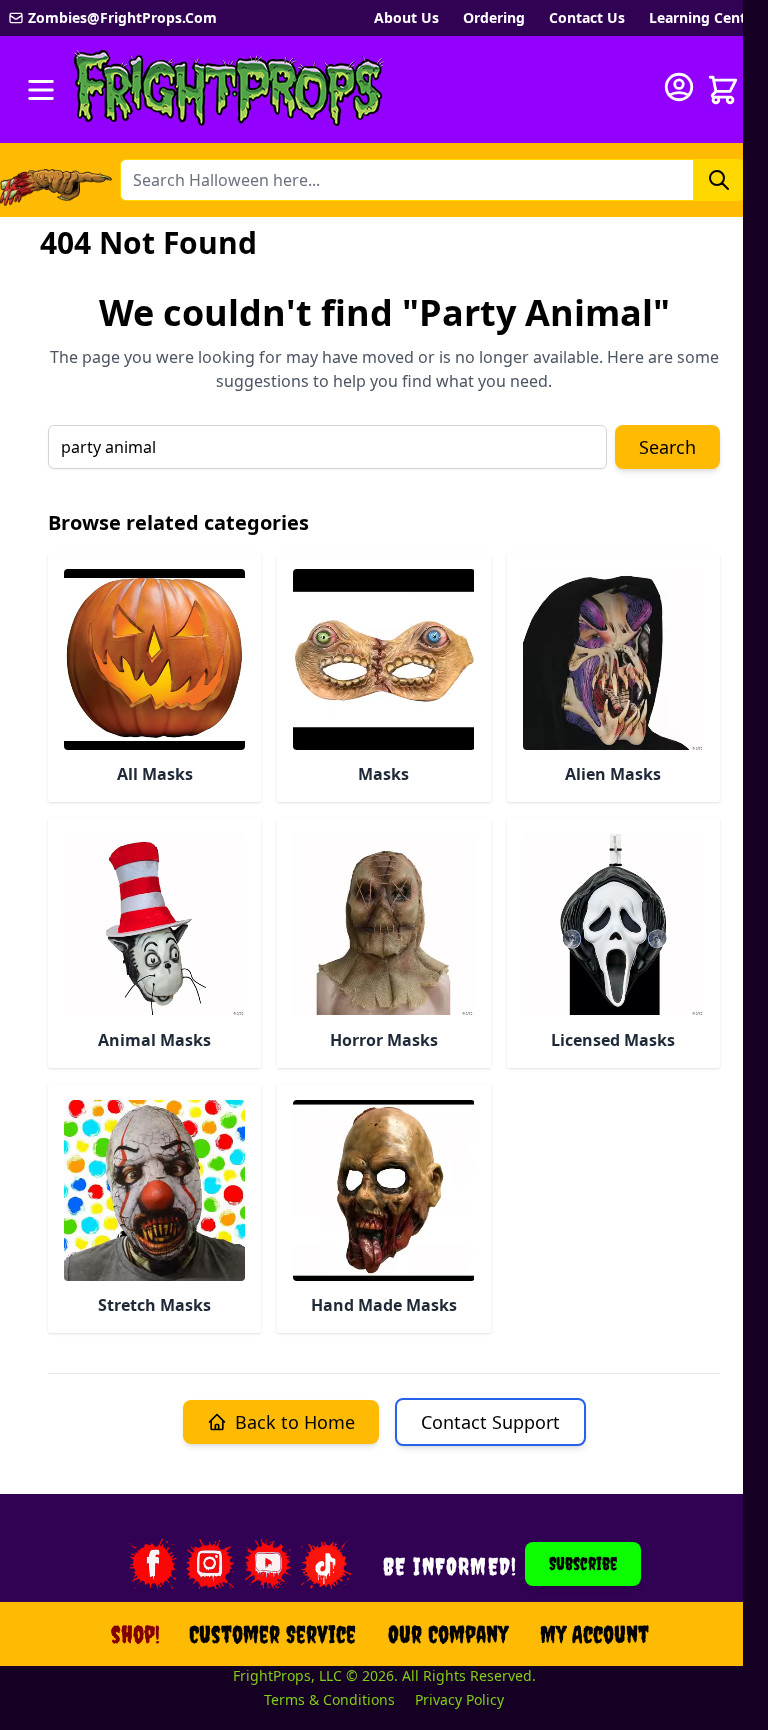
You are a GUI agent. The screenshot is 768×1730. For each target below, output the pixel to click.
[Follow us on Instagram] (210, 1564)
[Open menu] (41, 90)
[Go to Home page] (229, 89)
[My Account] (679, 87)
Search (667, 447)
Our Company (448, 1634)
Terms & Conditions (329, 1699)
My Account (594, 1634)
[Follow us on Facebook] (152, 1564)
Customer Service (272, 1634)
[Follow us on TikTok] (326, 1564)
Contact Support (490, 1422)
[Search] (719, 180)
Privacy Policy (459, 1699)
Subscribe (583, 1563)
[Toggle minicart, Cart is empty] (723, 90)
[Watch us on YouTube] (268, 1564)
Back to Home (295, 1422)
